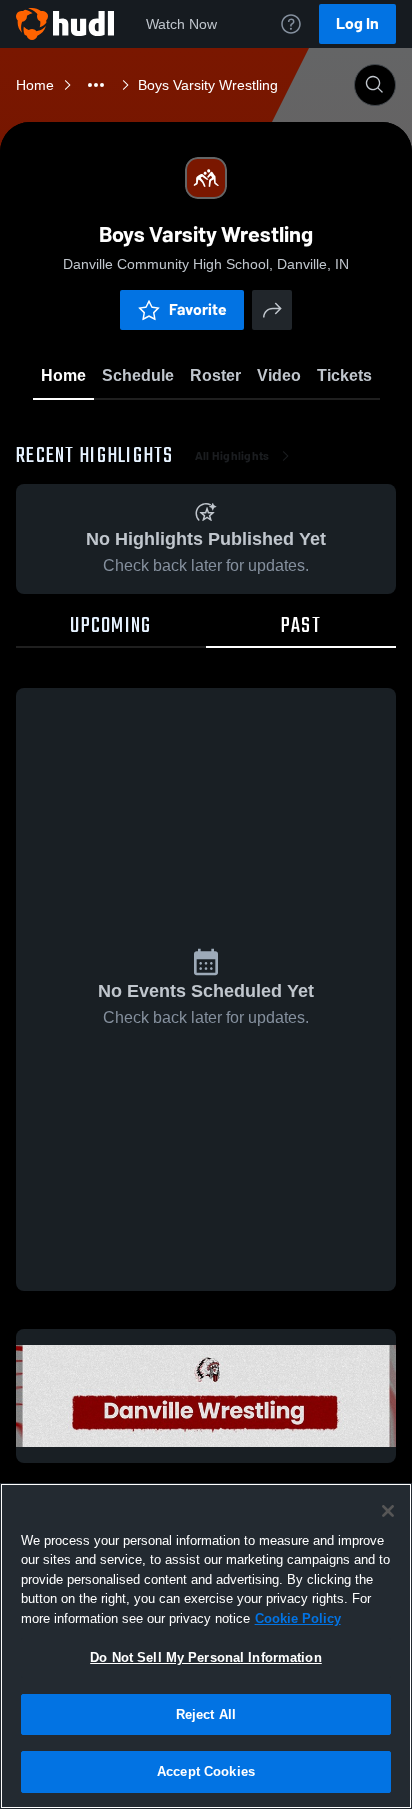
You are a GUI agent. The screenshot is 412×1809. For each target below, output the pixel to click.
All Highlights (232, 456)
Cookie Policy (298, 1618)
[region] (206, 1646)
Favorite (198, 309)
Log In (357, 23)
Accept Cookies (206, 1771)
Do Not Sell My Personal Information (206, 1657)
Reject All (206, 1714)
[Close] (388, 1511)
